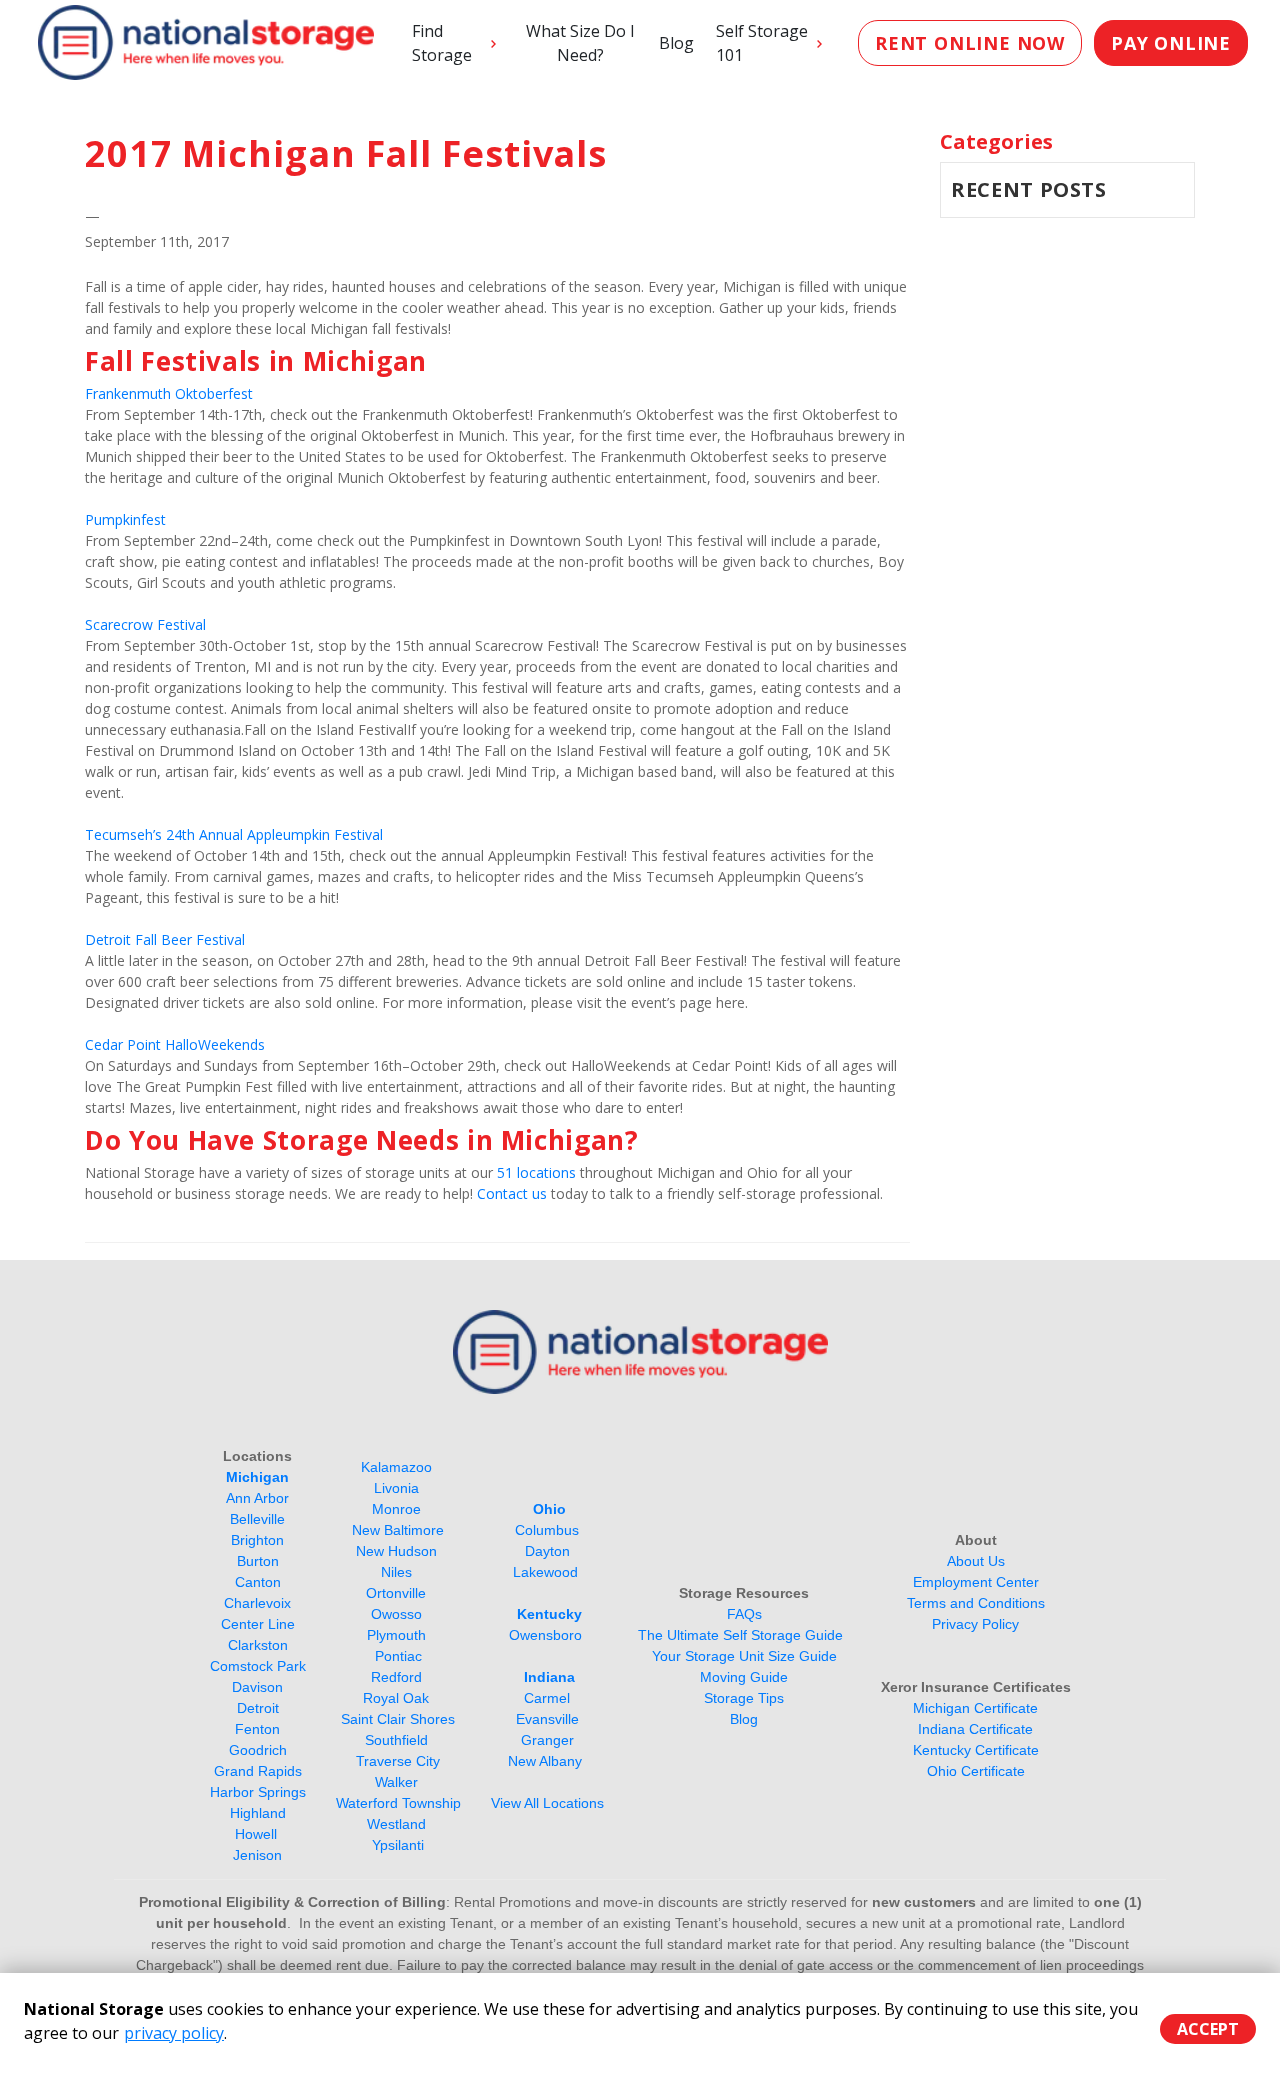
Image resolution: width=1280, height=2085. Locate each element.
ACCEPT (1208, 2029)
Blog (676, 43)
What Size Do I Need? (580, 43)
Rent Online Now (970, 43)
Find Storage (442, 43)
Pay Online (1171, 43)
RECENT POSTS (1029, 189)
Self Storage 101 (762, 43)
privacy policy (174, 2033)
